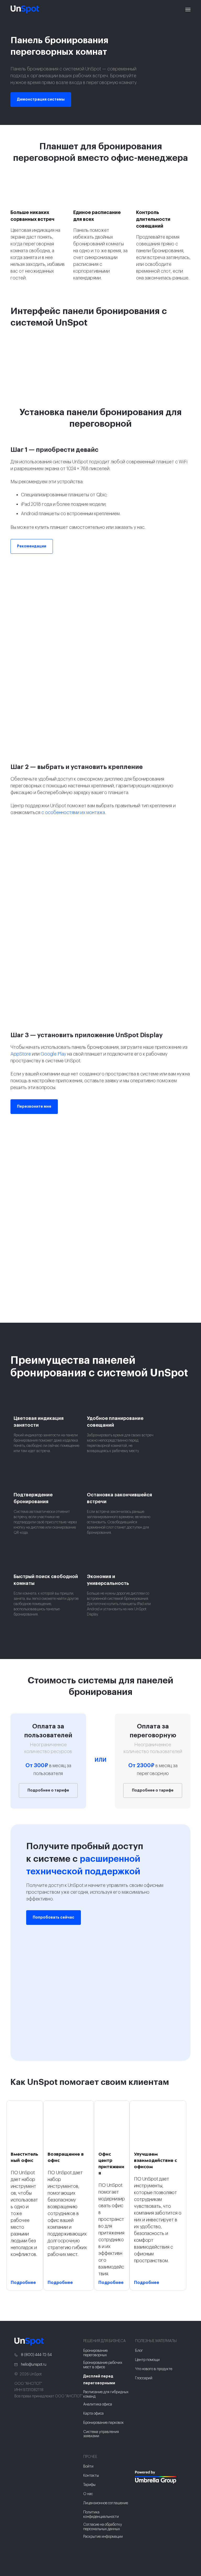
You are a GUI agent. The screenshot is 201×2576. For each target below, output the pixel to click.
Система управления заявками (101, 2434)
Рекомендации (32, 546)
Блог (139, 2351)
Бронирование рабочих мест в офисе (103, 2365)
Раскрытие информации (103, 2537)
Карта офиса (93, 2414)
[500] (140, 2491)
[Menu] (188, 9)
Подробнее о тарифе (48, 1790)
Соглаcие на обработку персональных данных (103, 2527)
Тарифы (89, 2485)
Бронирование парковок (104, 2423)
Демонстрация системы (41, 100)
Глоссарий (144, 2378)
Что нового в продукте (154, 2369)
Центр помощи (147, 2360)
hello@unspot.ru (33, 2365)
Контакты (91, 2476)
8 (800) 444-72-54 (36, 2355)
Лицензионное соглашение (106, 2503)
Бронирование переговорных (95, 2353)
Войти (88, 2467)
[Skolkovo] (142, 2460)
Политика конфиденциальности (101, 2515)
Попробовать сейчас (54, 1918)
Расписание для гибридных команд (106, 2394)
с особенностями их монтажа (73, 812)
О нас (88, 2494)
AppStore (21, 1054)
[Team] (161, 2477)
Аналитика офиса (98, 2404)
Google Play (53, 1054)
